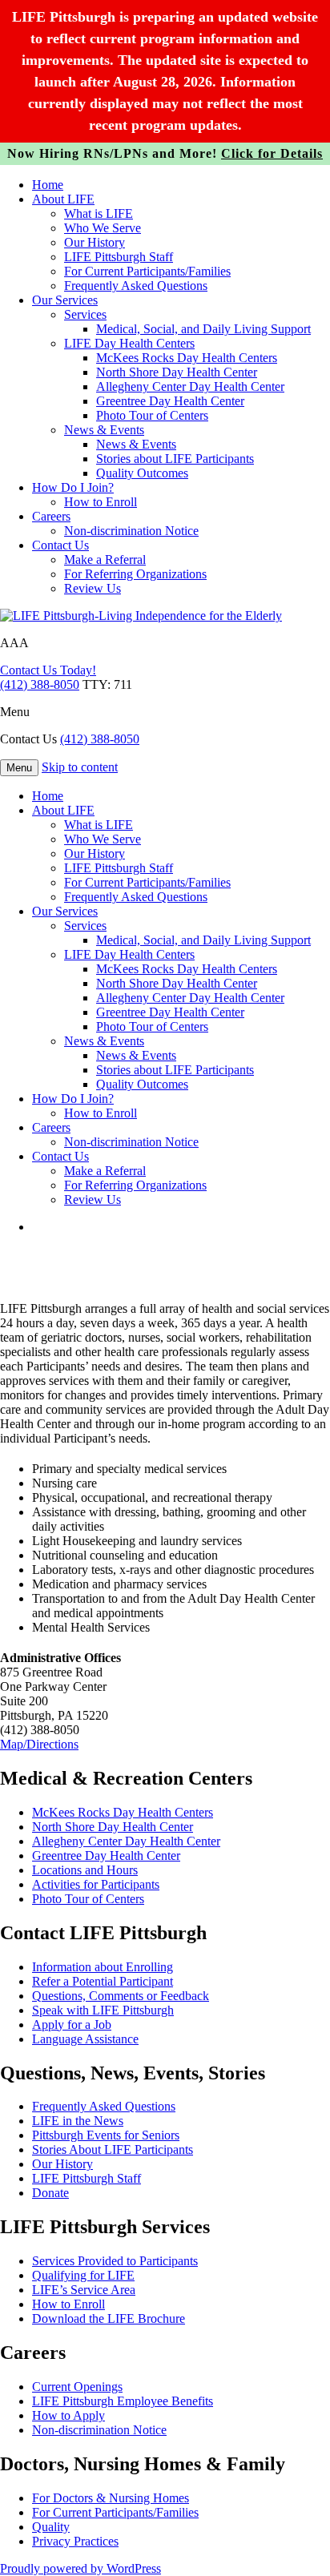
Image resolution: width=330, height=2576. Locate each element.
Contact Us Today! (48, 670)
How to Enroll (101, 502)
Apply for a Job (72, 2025)
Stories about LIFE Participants (175, 459)
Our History (95, 242)
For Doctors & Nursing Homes (111, 2498)
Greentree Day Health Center (170, 401)
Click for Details (272, 153)
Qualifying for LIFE (83, 2275)
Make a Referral (105, 559)
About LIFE (63, 199)
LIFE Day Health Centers (129, 343)
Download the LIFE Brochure (109, 2318)
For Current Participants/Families (147, 271)
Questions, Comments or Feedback (121, 1996)
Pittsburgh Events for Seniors (106, 2135)
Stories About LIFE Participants (113, 2149)
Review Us (93, 588)
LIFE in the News (78, 2121)
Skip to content (80, 767)
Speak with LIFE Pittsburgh (103, 2010)
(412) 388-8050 (40, 684)
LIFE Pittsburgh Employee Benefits (123, 2401)
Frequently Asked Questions (136, 286)
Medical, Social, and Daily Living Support (203, 329)
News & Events (104, 430)
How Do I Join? (73, 487)
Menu (15, 712)
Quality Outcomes (142, 473)
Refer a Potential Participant (103, 1981)
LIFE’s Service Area (84, 2290)
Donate (50, 2193)
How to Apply (68, 2415)
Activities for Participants (96, 1884)
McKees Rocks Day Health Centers (187, 358)
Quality (51, 2527)
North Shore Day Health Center (177, 372)
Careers (51, 516)
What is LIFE (99, 213)
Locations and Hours (85, 1870)
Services (85, 314)
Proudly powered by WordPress (80, 2568)
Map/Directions (39, 1744)
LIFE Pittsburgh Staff (119, 257)
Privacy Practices (75, 2541)
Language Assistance (85, 2039)
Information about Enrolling (103, 1967)
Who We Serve (103, 228)
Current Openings (77, 2387)
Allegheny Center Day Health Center (190, 386)
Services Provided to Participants (115, 2261)
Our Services (65, 300)
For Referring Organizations (135, 574)
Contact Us (60, 545)
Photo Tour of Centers (152, 415)
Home (48, 185)
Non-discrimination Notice (131, 531)
